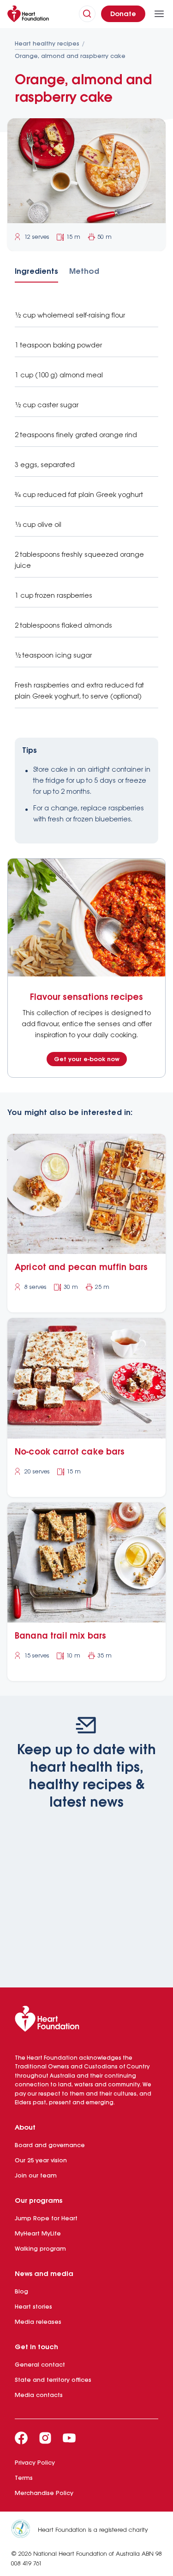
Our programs (39, 2201)
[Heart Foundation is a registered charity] (24, 2530)
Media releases (38, 2322)
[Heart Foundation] (86, 2021)
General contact (40, 2365)
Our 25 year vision (41, 2161)
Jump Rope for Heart (46, 2219)
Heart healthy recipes (47, 44)
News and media (44, 2274)
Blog (21, 2292)
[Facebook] (21, 2438)
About (25, 2128)
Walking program (40, 2249)
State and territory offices (53, 2380)
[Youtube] (69, 2438)
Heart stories (33, 2307)
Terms (24, 2478)
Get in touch (36, 2347)
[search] (87, 14)
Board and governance (50, 2146)
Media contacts (39, 2395)
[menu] (159, 14)
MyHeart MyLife (38, 2234)
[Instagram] (45, 2438)
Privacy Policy (35, 2463)
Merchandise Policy (44, 2493)
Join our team (36, 2176)
